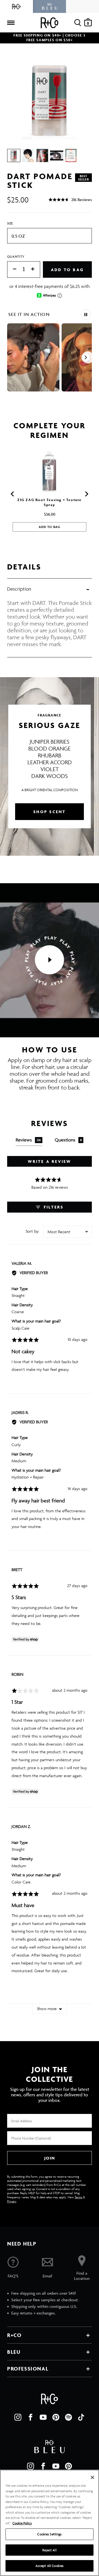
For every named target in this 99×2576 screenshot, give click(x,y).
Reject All (49, 2550)
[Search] (78, 23)
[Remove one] (12, 269)
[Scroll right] (86, 357)
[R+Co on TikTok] (81, 2417)
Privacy (12, 2201)
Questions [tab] (68, 1140)
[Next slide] (86, 494)
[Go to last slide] (13, 494)
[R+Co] (16, 6)
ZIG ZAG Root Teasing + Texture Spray (50, 502)
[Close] (92, 2477)
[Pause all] (86, 315)
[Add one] (35, 269)
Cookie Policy (22, 2523)
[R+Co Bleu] (50, 6)
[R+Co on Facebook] (31, 2417)
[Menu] (11, 23)
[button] (70, 200)
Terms (78, 2197)
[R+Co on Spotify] (68, 2417)
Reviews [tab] (28, 1140)
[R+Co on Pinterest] (56, 2417)
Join (50, 2158)
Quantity (16, 256)
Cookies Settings (49, 2534)
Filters (53, 1207)
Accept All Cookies (50, 2566)
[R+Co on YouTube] (43, 2417)
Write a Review (50, 1161)
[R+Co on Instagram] (18, 2417)
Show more (47, 2009)
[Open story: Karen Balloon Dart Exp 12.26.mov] (33, 357)
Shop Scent (50, 812)
